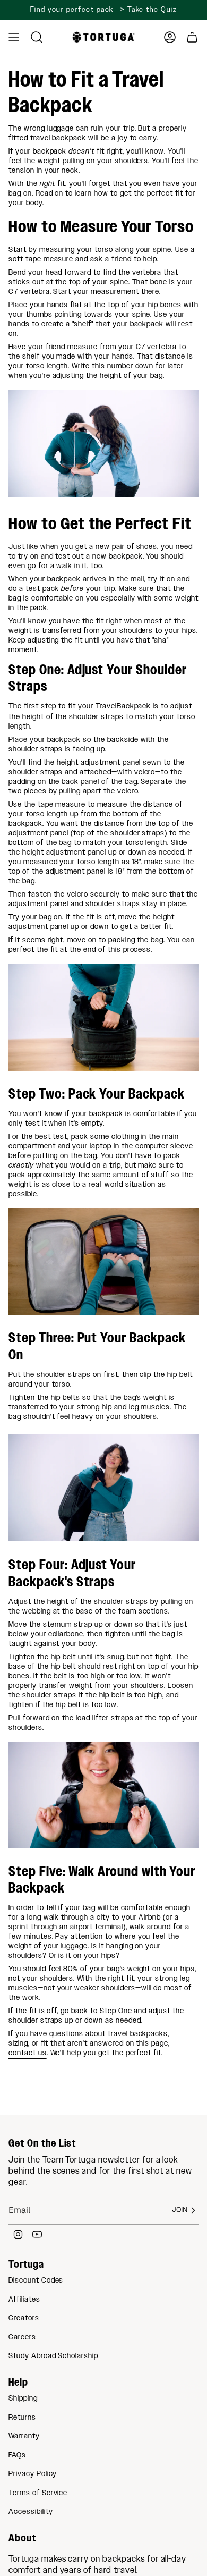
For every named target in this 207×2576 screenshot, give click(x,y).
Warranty (24, 2436)
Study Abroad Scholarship (53, 2356)
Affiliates (24, 2300)
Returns (22, 2418)
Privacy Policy (33, 2474)
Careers (22, 2337)
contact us (28, 2053)
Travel (106, 706)
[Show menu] (14, 37)
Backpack (134, 706)
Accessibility (31, 2512)
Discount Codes (36, 2281)
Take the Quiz (152, 10)
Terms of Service (38, 2493)
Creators (24, 2318)
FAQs (17, 2455)
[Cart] (192, 37)
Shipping (23, 2398)
